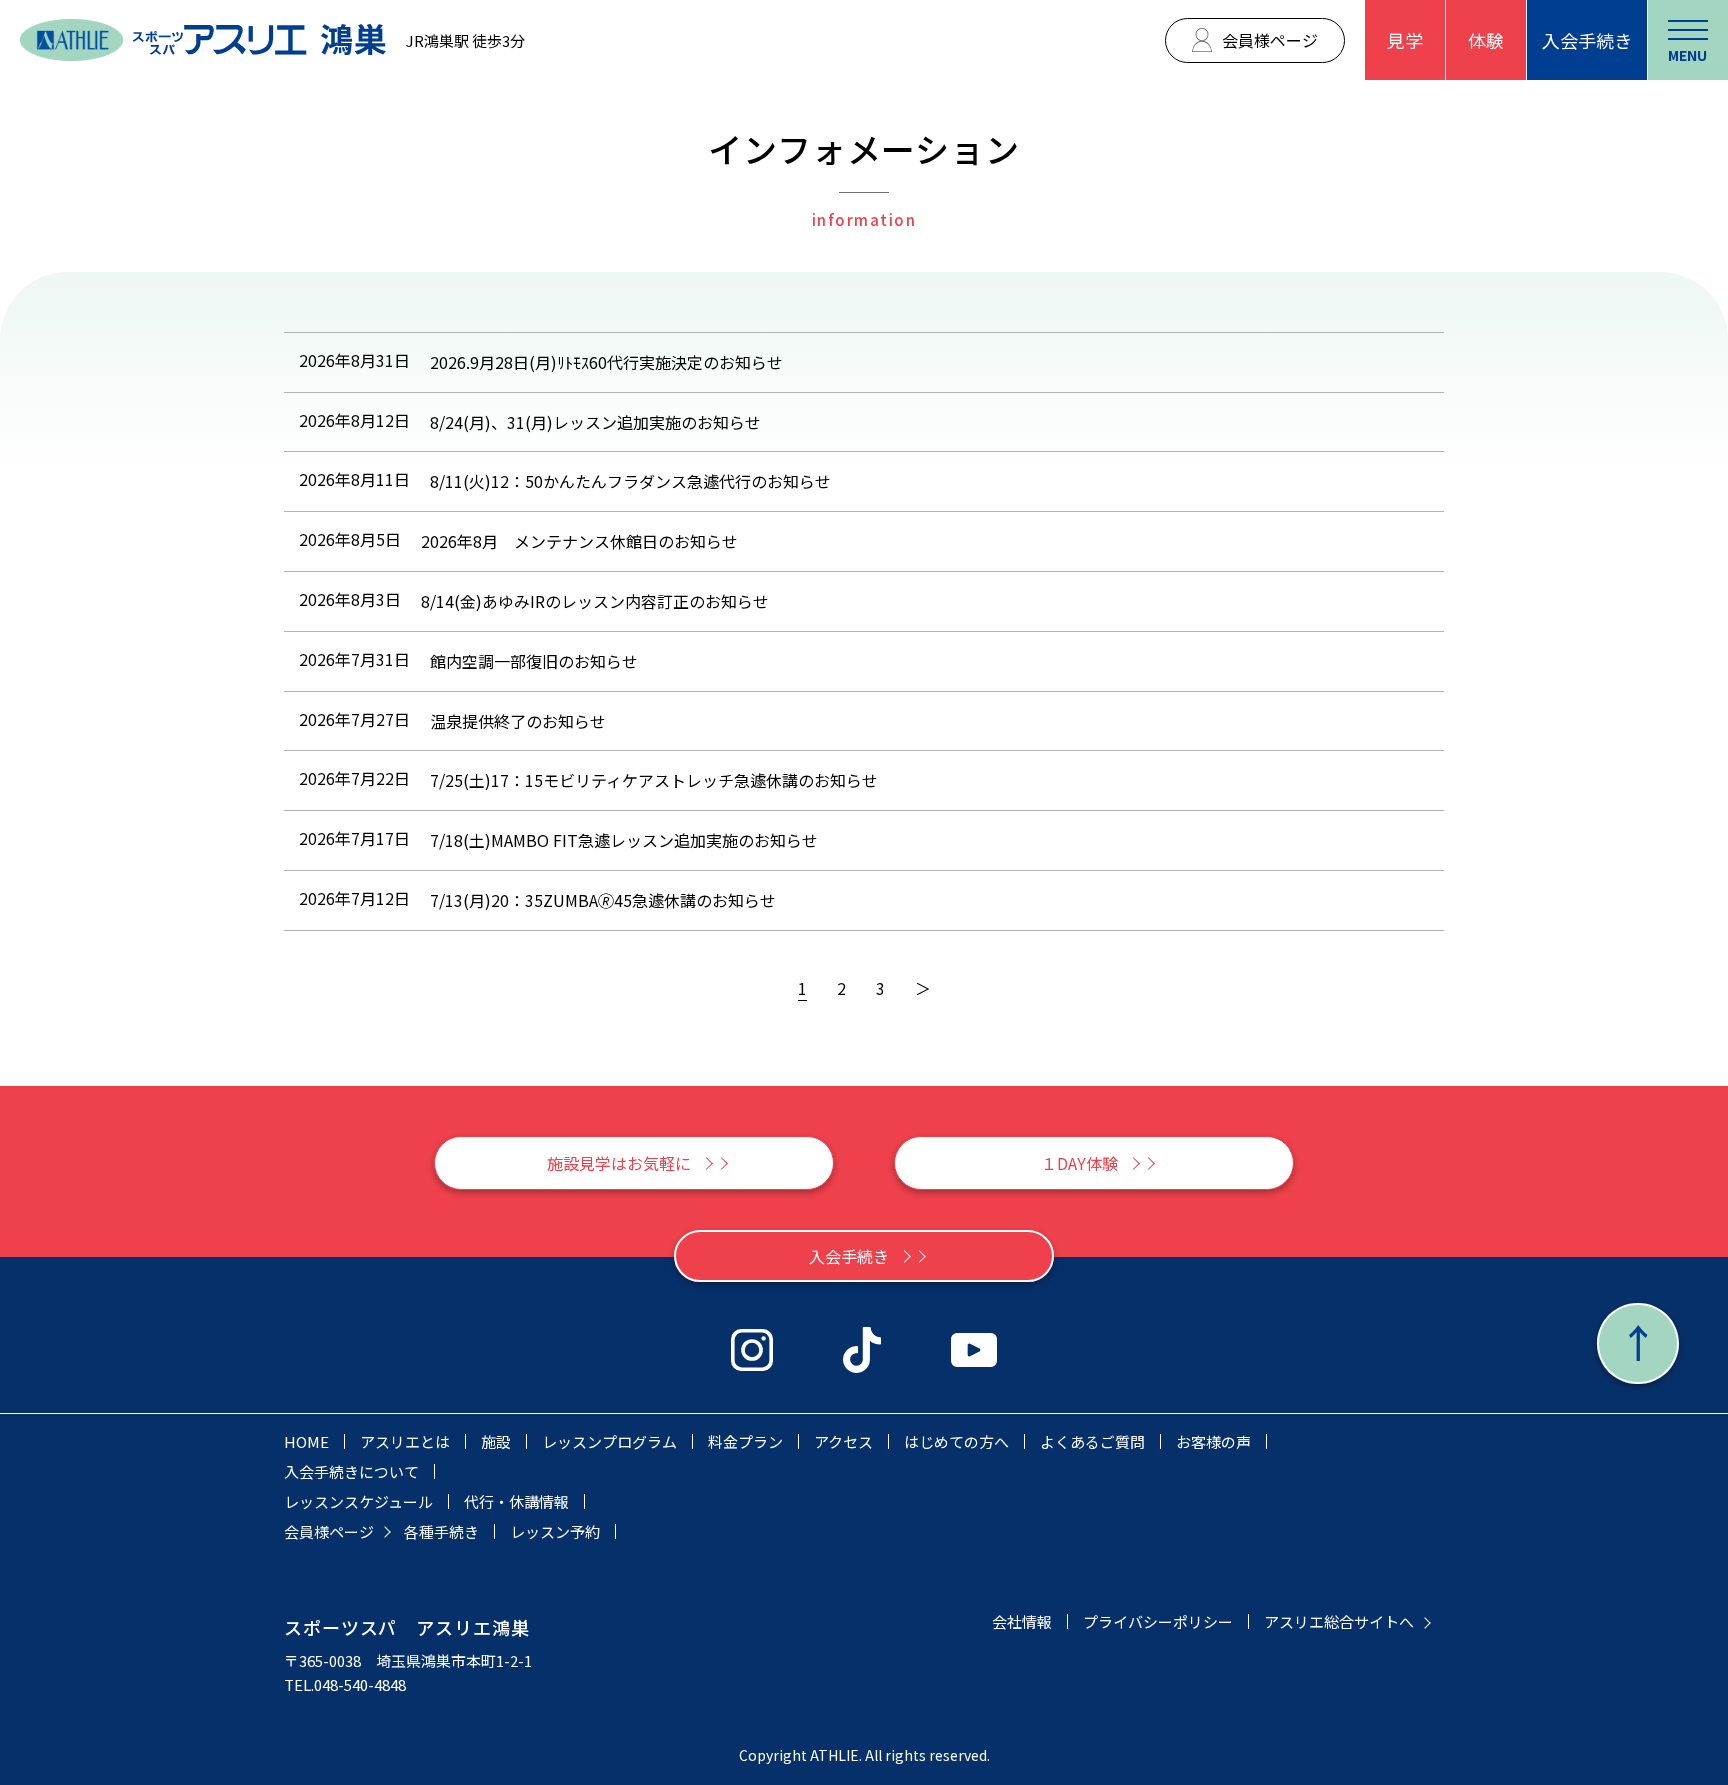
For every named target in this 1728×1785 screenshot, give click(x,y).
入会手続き (1587, 40)
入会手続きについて (351, 1471)
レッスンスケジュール (358, 1501)
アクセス (843, 1441)
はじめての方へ (956, 1441)
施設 (496, 1441)
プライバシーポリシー (1158, 1621)
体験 (1486, 40)
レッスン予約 (555, 1531)
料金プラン (745, 1441)
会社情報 (1022, 1621)
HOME (306, 1441)
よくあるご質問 (1092, 1441)
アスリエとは (405, 1441)
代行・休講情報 (516, 1501)
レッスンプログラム (609, 1441)
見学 (1405, 40)
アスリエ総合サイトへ (1339, 1621)
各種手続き (441, 1531)
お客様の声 (1213, 1441)
